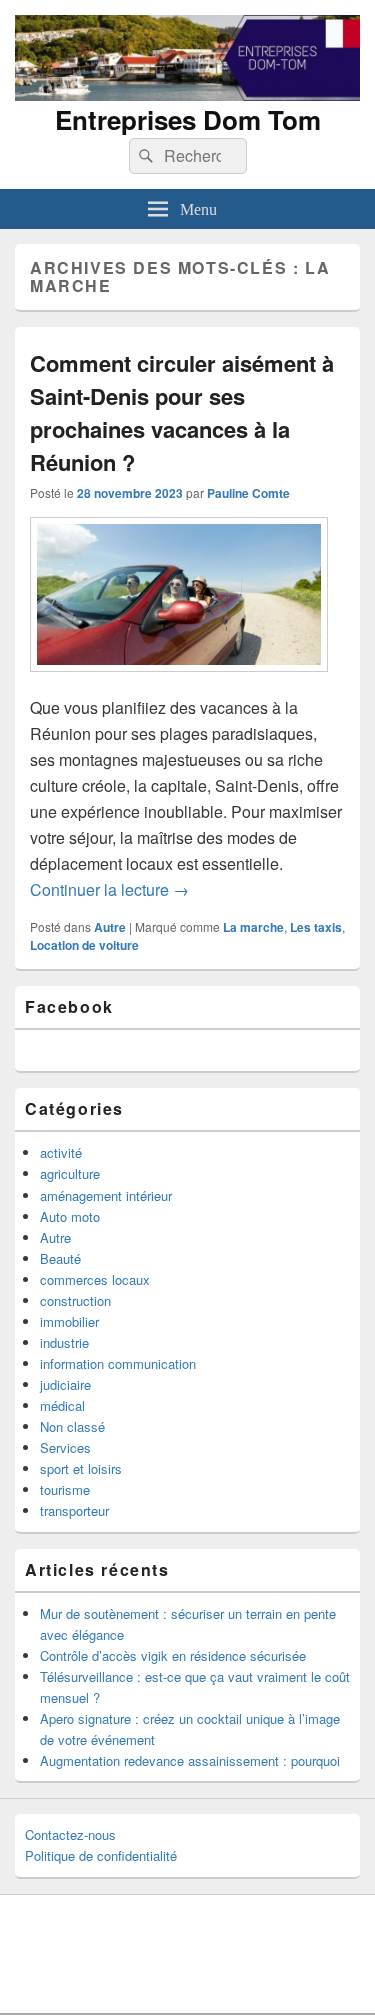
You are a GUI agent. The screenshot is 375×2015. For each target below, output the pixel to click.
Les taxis (316, 927)
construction (75, 1300)
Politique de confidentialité (101, 1855)
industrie (64, 1342)
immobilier (69, 1321)
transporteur (74, 1510)
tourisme (65, 1489)
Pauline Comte (248, 493)
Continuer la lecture (109, 889)
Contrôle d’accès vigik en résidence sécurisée (173, 1655)
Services (65, 1447)
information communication (118, 1363)
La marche (253, 927)
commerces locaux (95, 1279)
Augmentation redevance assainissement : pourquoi (190, 1760)
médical (62, 1405)
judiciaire (65, 1384)
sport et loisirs (81, 1468)
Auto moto (70, 1216)
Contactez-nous (70, 1834)
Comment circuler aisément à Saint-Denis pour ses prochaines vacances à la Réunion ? (182, 412)
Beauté (60, 1258)
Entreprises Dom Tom (188, 119)
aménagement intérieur (106, 1195)
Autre (110, 927)
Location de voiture (84, 945)
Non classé (72, 1426)
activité (61, 1152)
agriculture (70, 1173)
